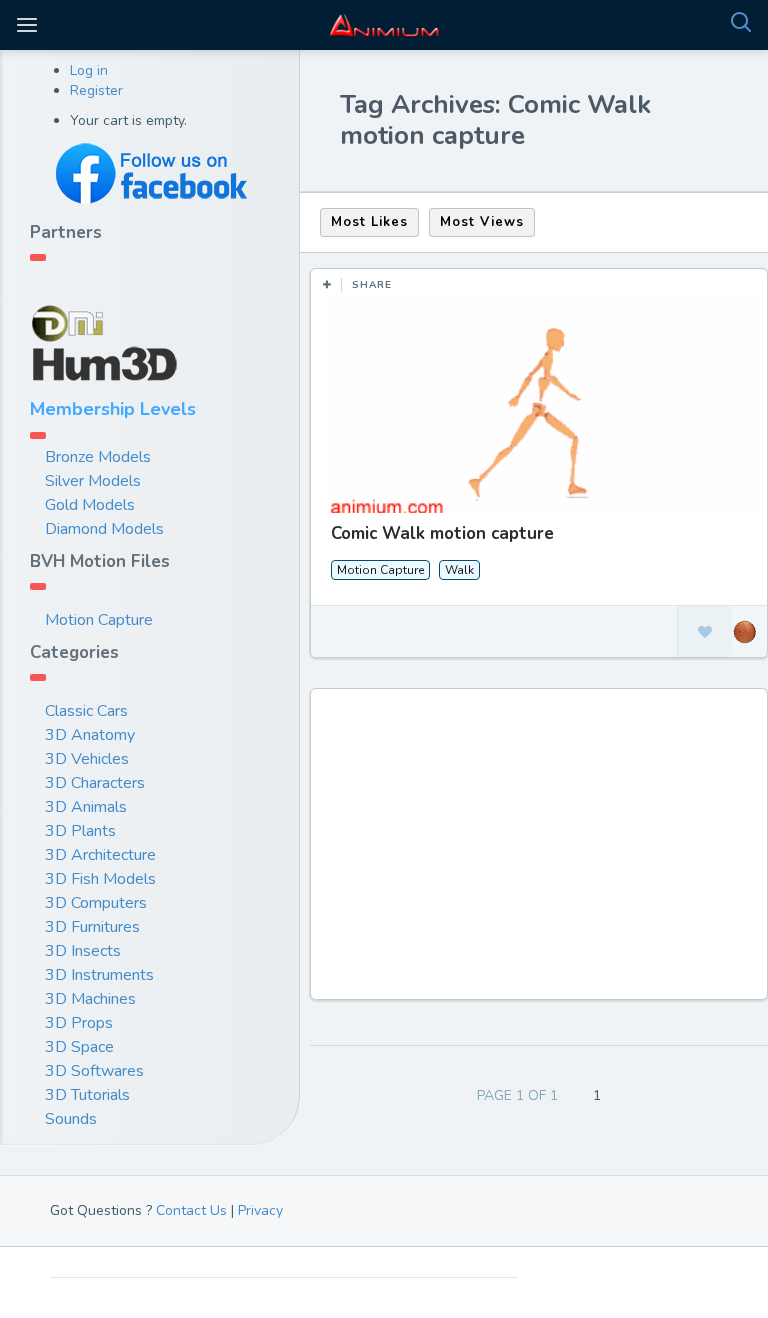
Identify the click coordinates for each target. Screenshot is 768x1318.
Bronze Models (98, 457)
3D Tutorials (87, 1095)
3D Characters (95, 783)
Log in (89, 70)
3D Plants (80, 831)
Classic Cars (86, 711)
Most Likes (369, 222)
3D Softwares (94, 1071)
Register (96, 90)
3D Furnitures (92, 927)
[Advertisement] (542, 854)
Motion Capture (99, 620)
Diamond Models (104, 529)
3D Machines (90, 999)
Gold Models (90, 505)
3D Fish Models (100, 879)
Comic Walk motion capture (442, 533)
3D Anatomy (90, 735)
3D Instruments (99, 975)
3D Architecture (100, 855)
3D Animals (86, 807)
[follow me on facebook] (150, 173)
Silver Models (93, 481)
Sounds (71, 1119)
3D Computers (96, 903)
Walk (459, 570)
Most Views (482, 222)
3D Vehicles (87, 759)
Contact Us (191, 1210)
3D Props (79, 1023)
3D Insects (83, 951)
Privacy (260, 1210)
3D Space (79, 1047)
